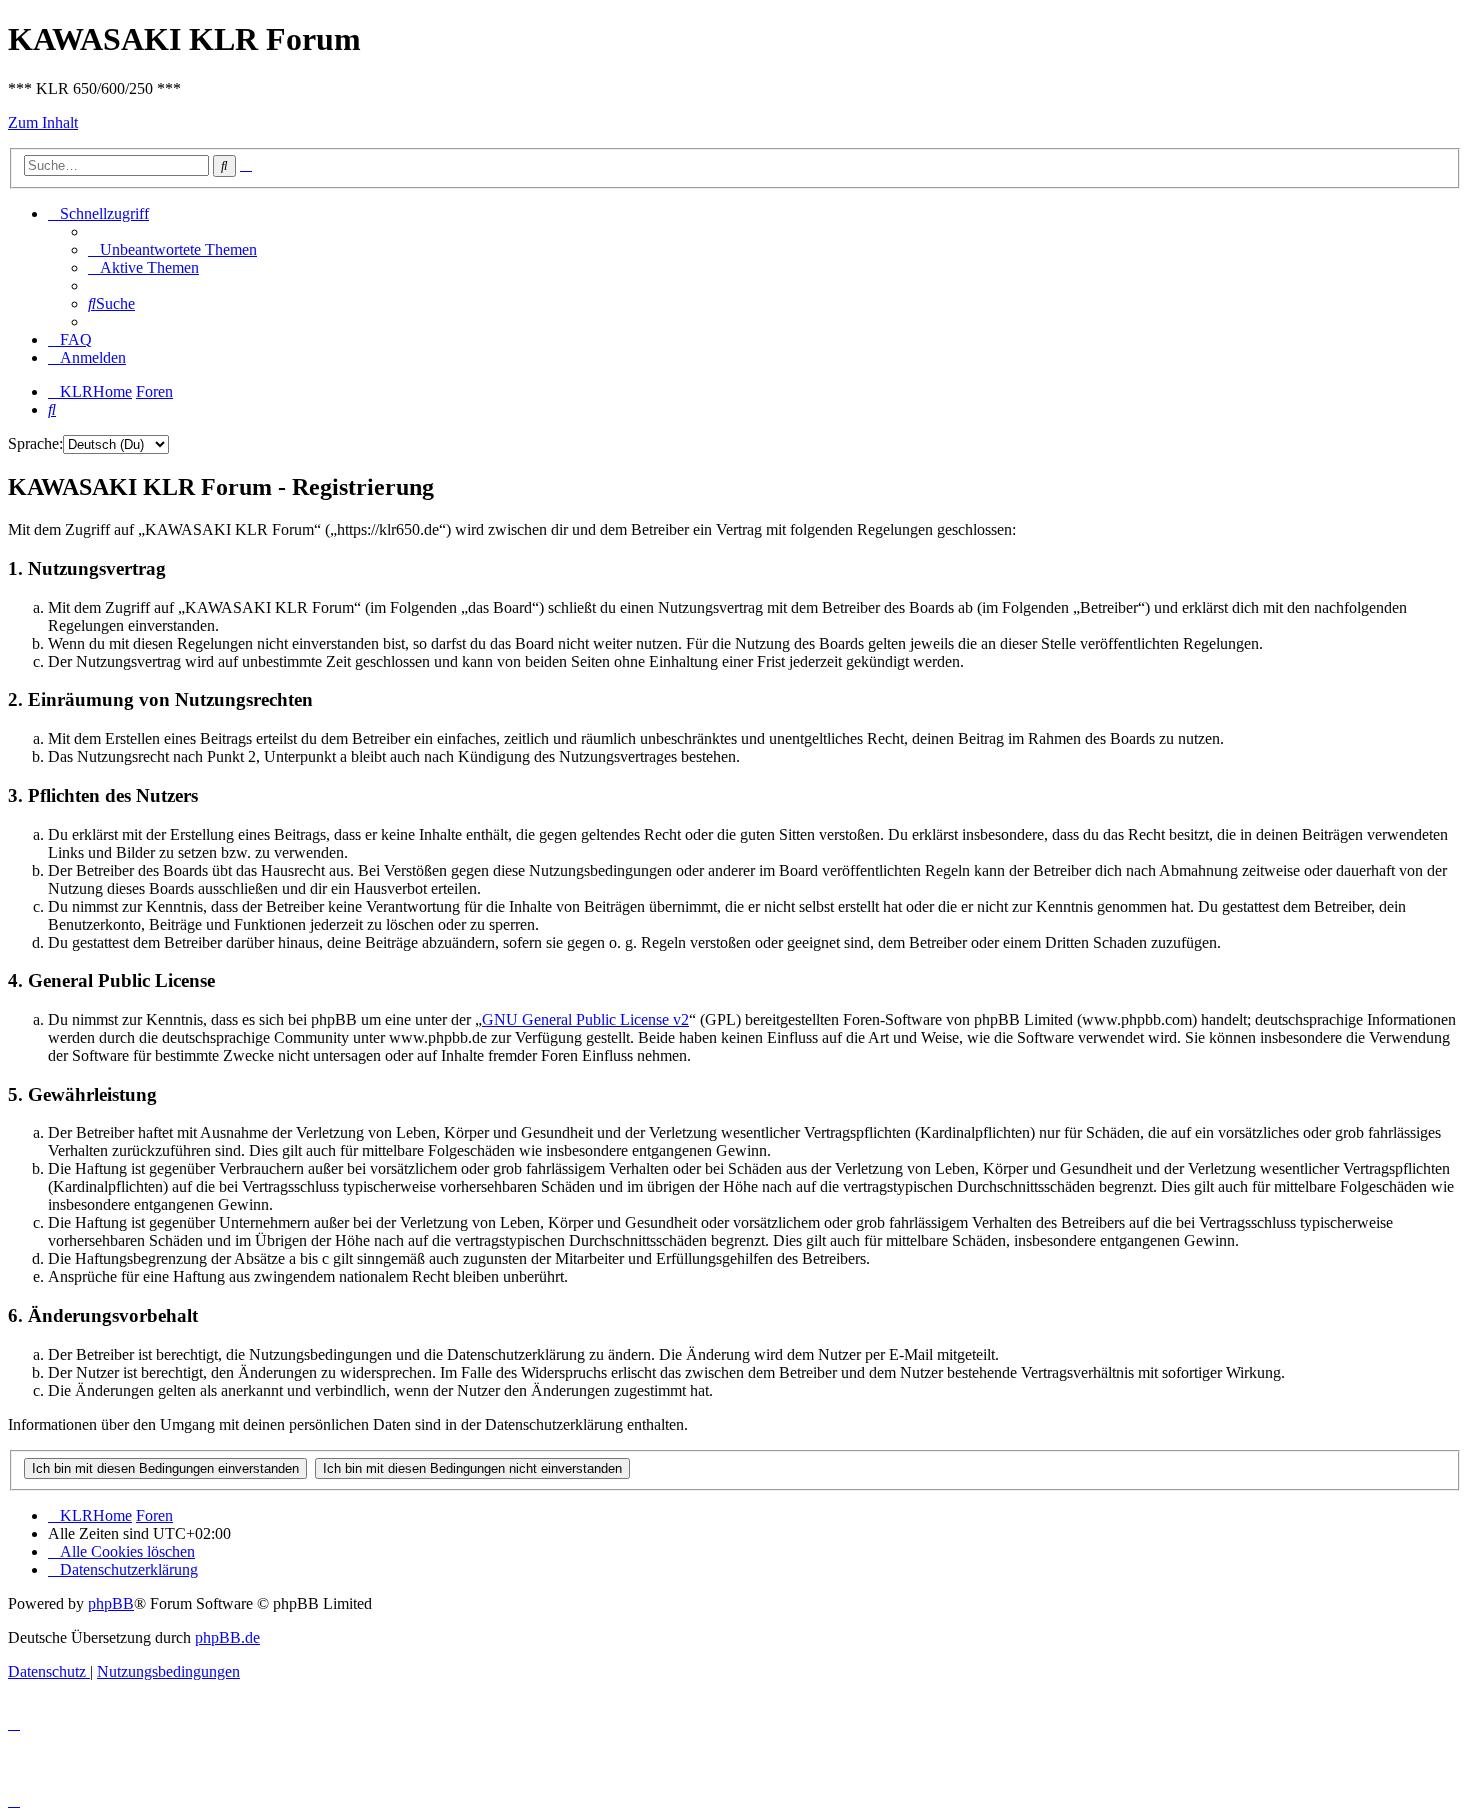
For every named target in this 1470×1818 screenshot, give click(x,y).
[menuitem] (172, 249)
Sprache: (35, 443)
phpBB (111, 1603)
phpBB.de (227, 1637)
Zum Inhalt (43, 122)
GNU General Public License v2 (585, 1019)
